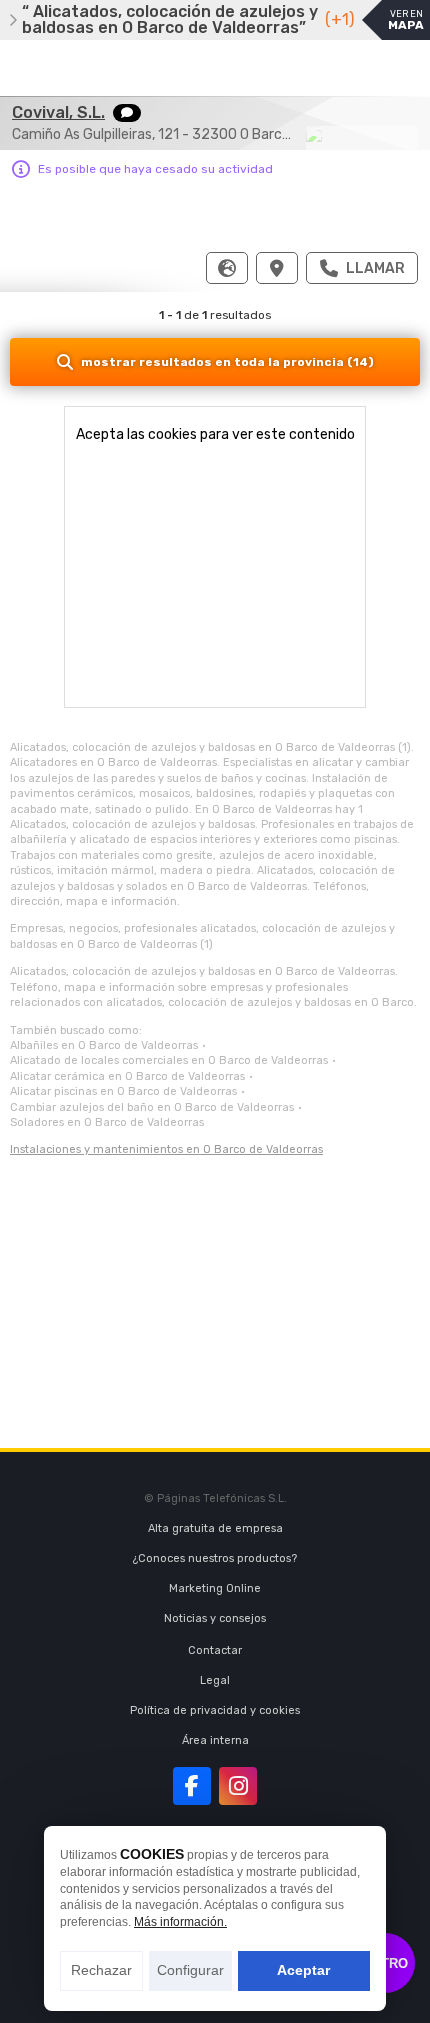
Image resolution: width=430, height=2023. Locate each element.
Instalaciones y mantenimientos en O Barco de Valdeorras (166, 1149)
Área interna (215, 1740)
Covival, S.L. (58, 112)
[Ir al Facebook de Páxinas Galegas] (192, 1786)
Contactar (215, 1650)
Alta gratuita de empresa (215, 1528)
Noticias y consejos (215, 1618)
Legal (215, 1680)
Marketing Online (215, 1588)
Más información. (180, 1922)
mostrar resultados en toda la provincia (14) (227, 362)
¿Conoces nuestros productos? (215, 1558)
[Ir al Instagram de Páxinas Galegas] (238, 1786)
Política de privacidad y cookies (215, 1710)
